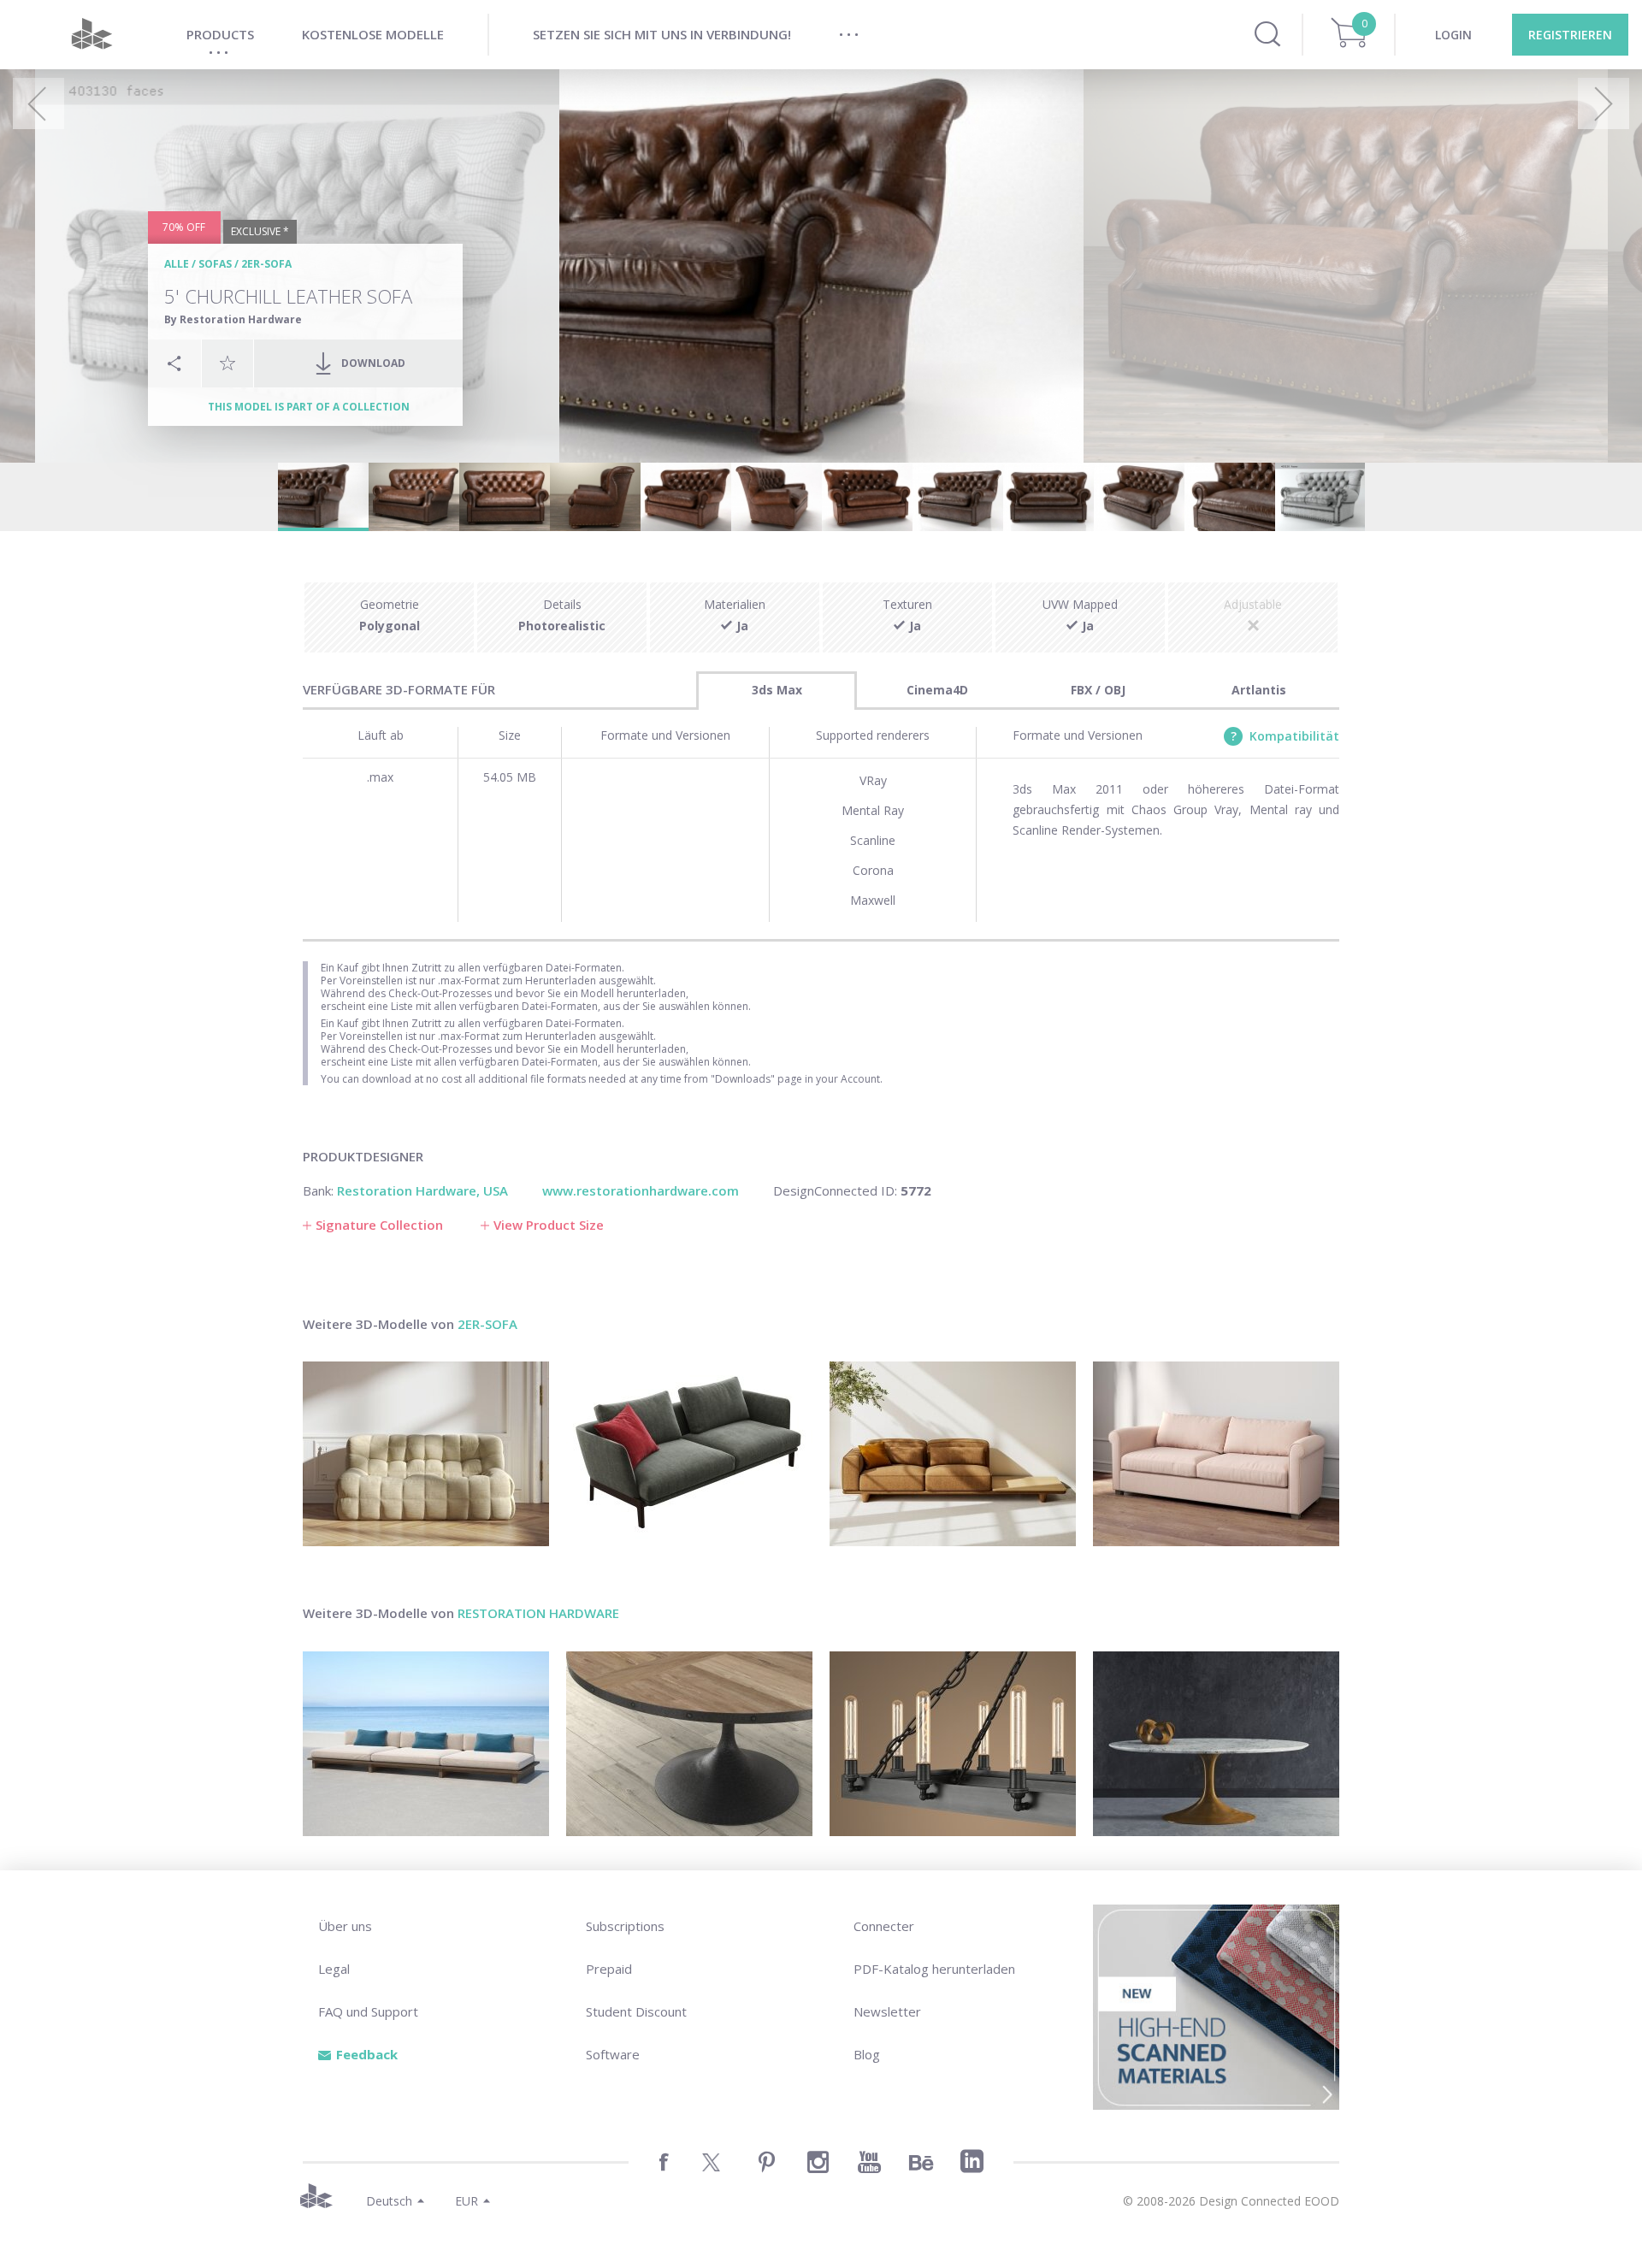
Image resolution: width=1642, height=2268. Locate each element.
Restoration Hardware (538, 1613)
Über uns (345, 1926)
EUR (467, 2201)
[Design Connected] (92, 35)
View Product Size (549, 1225)
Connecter (884, 1926)
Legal (334, 1969)
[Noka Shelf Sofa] (953, 1454)
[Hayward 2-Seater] (1216, 1454)
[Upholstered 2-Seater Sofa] (689, 1454)
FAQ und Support (368, 2011)
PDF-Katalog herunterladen (934, 1969)
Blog (867, 2054)
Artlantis (1259, 690)
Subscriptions (625, 1926)
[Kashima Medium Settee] (426, 1454)
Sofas (215, 264)
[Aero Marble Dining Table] (1216, 1744)
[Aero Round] (689, 1744)
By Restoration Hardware (233, 319)
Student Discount (636, 2011)
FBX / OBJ (1098, 690)
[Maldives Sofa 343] (426, 1744)
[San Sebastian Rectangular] (953, 1744)
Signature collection (379, 1225)
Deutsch (389, 2201)
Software (613, 2054)
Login (1453, 35)
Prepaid (609, 1969)
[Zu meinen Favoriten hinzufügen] (227, 363)
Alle (177, 264)
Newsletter (887, 2011)
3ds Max (777, 690)
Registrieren (1570, 35)
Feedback (367, 2054)
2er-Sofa (266, 264)
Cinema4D (937, 690)
